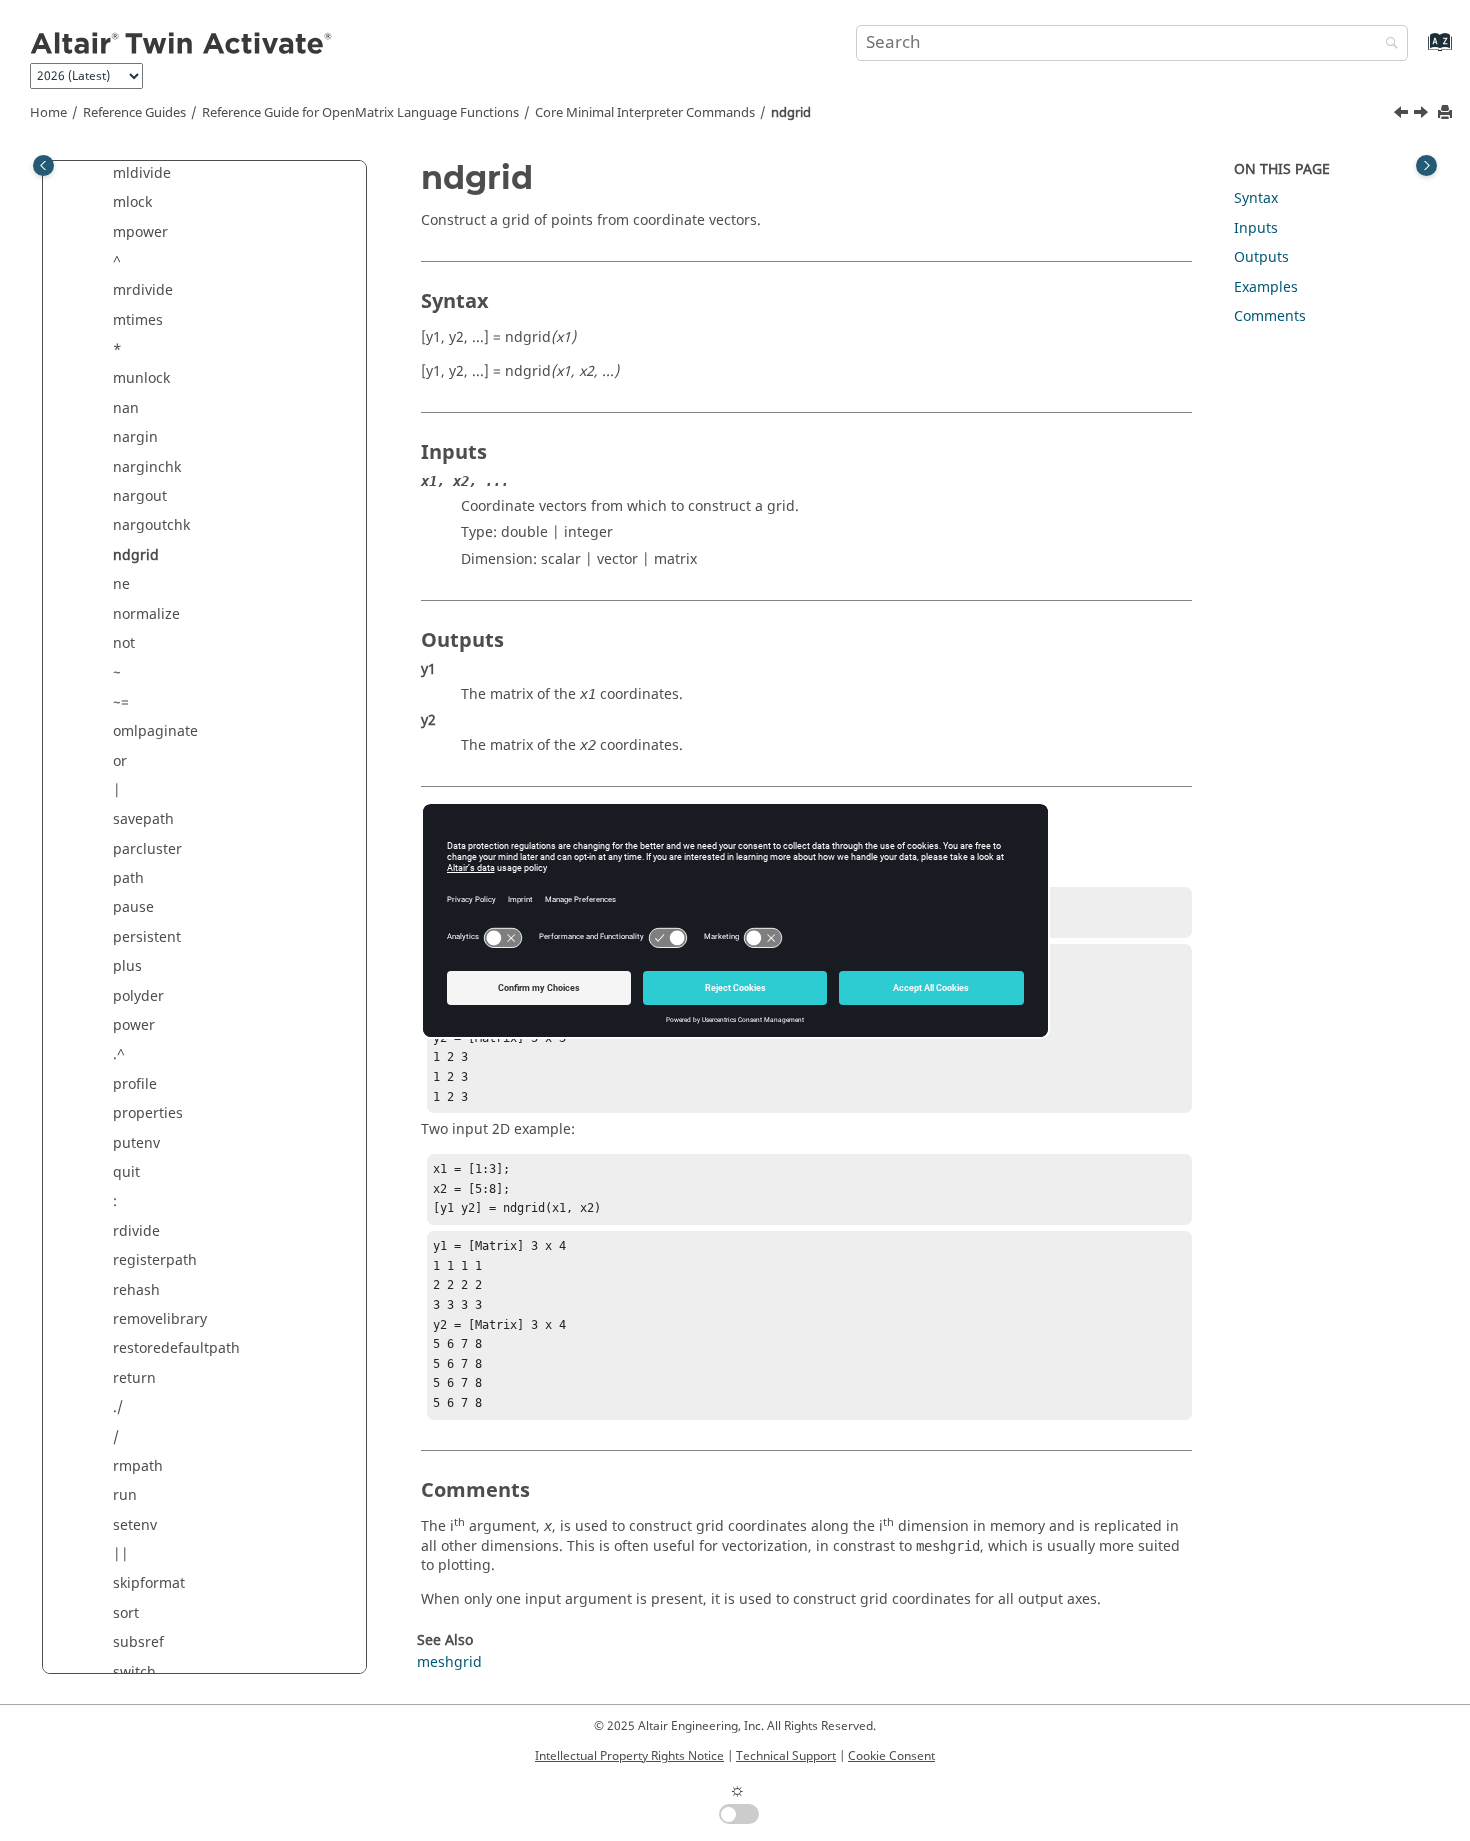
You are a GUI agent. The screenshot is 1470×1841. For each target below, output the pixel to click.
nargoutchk (151, 525)
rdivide (136, 1231)
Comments (1270, 316)
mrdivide (143, 290)
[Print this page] (1447, 113)
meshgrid (449, 1662)
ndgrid (791, 113)
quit (126, 1172)
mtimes (138, 320)
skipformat (149, 1583)
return (134, 1378)
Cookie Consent (891, 1756)
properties (148, 1113)
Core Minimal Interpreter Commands (645, 113)
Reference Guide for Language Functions (360, 113)
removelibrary (160, 1319)
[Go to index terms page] (1418, 51)
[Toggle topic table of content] (1426, 165)
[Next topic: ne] (1423, 115)
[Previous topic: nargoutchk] (1403, 115)
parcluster (147, 849)
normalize (146, 614)
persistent (147, 937)
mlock (132, 202)
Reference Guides (134, 113)
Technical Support (786, 1756)
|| (121, 1554)
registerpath (155, 1260)
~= (121, 702)
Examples (1266, 287)
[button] (105, 174)
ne (121, 584)
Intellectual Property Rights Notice (629, 1756)
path (128, 878)
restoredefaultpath (176, 1348)
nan (126, 408)
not (124, 643)
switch (134, 1672)
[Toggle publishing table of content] (43, 165)
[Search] (1387, 44)
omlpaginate (155, 731)
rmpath (138, 1466)
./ (118, 1407)
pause (133, 907)
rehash (136, 1290)
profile (135, 1084)
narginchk (147, 467)
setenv (135, 1525)
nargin (135, 437)
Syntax (1256, 198)
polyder (138, 996)
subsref (138, 1642)
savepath (143, 819)
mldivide (142, 173)
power (134, 1025)
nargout (140, 496)
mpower (140, 232)
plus (127, 966)
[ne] (1423, 115)
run (125, 1495)
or (120, 761)
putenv (136, 1143)
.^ (119, 1054)
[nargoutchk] (1403, 115)
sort (126, 1613)
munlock (141, 378)
